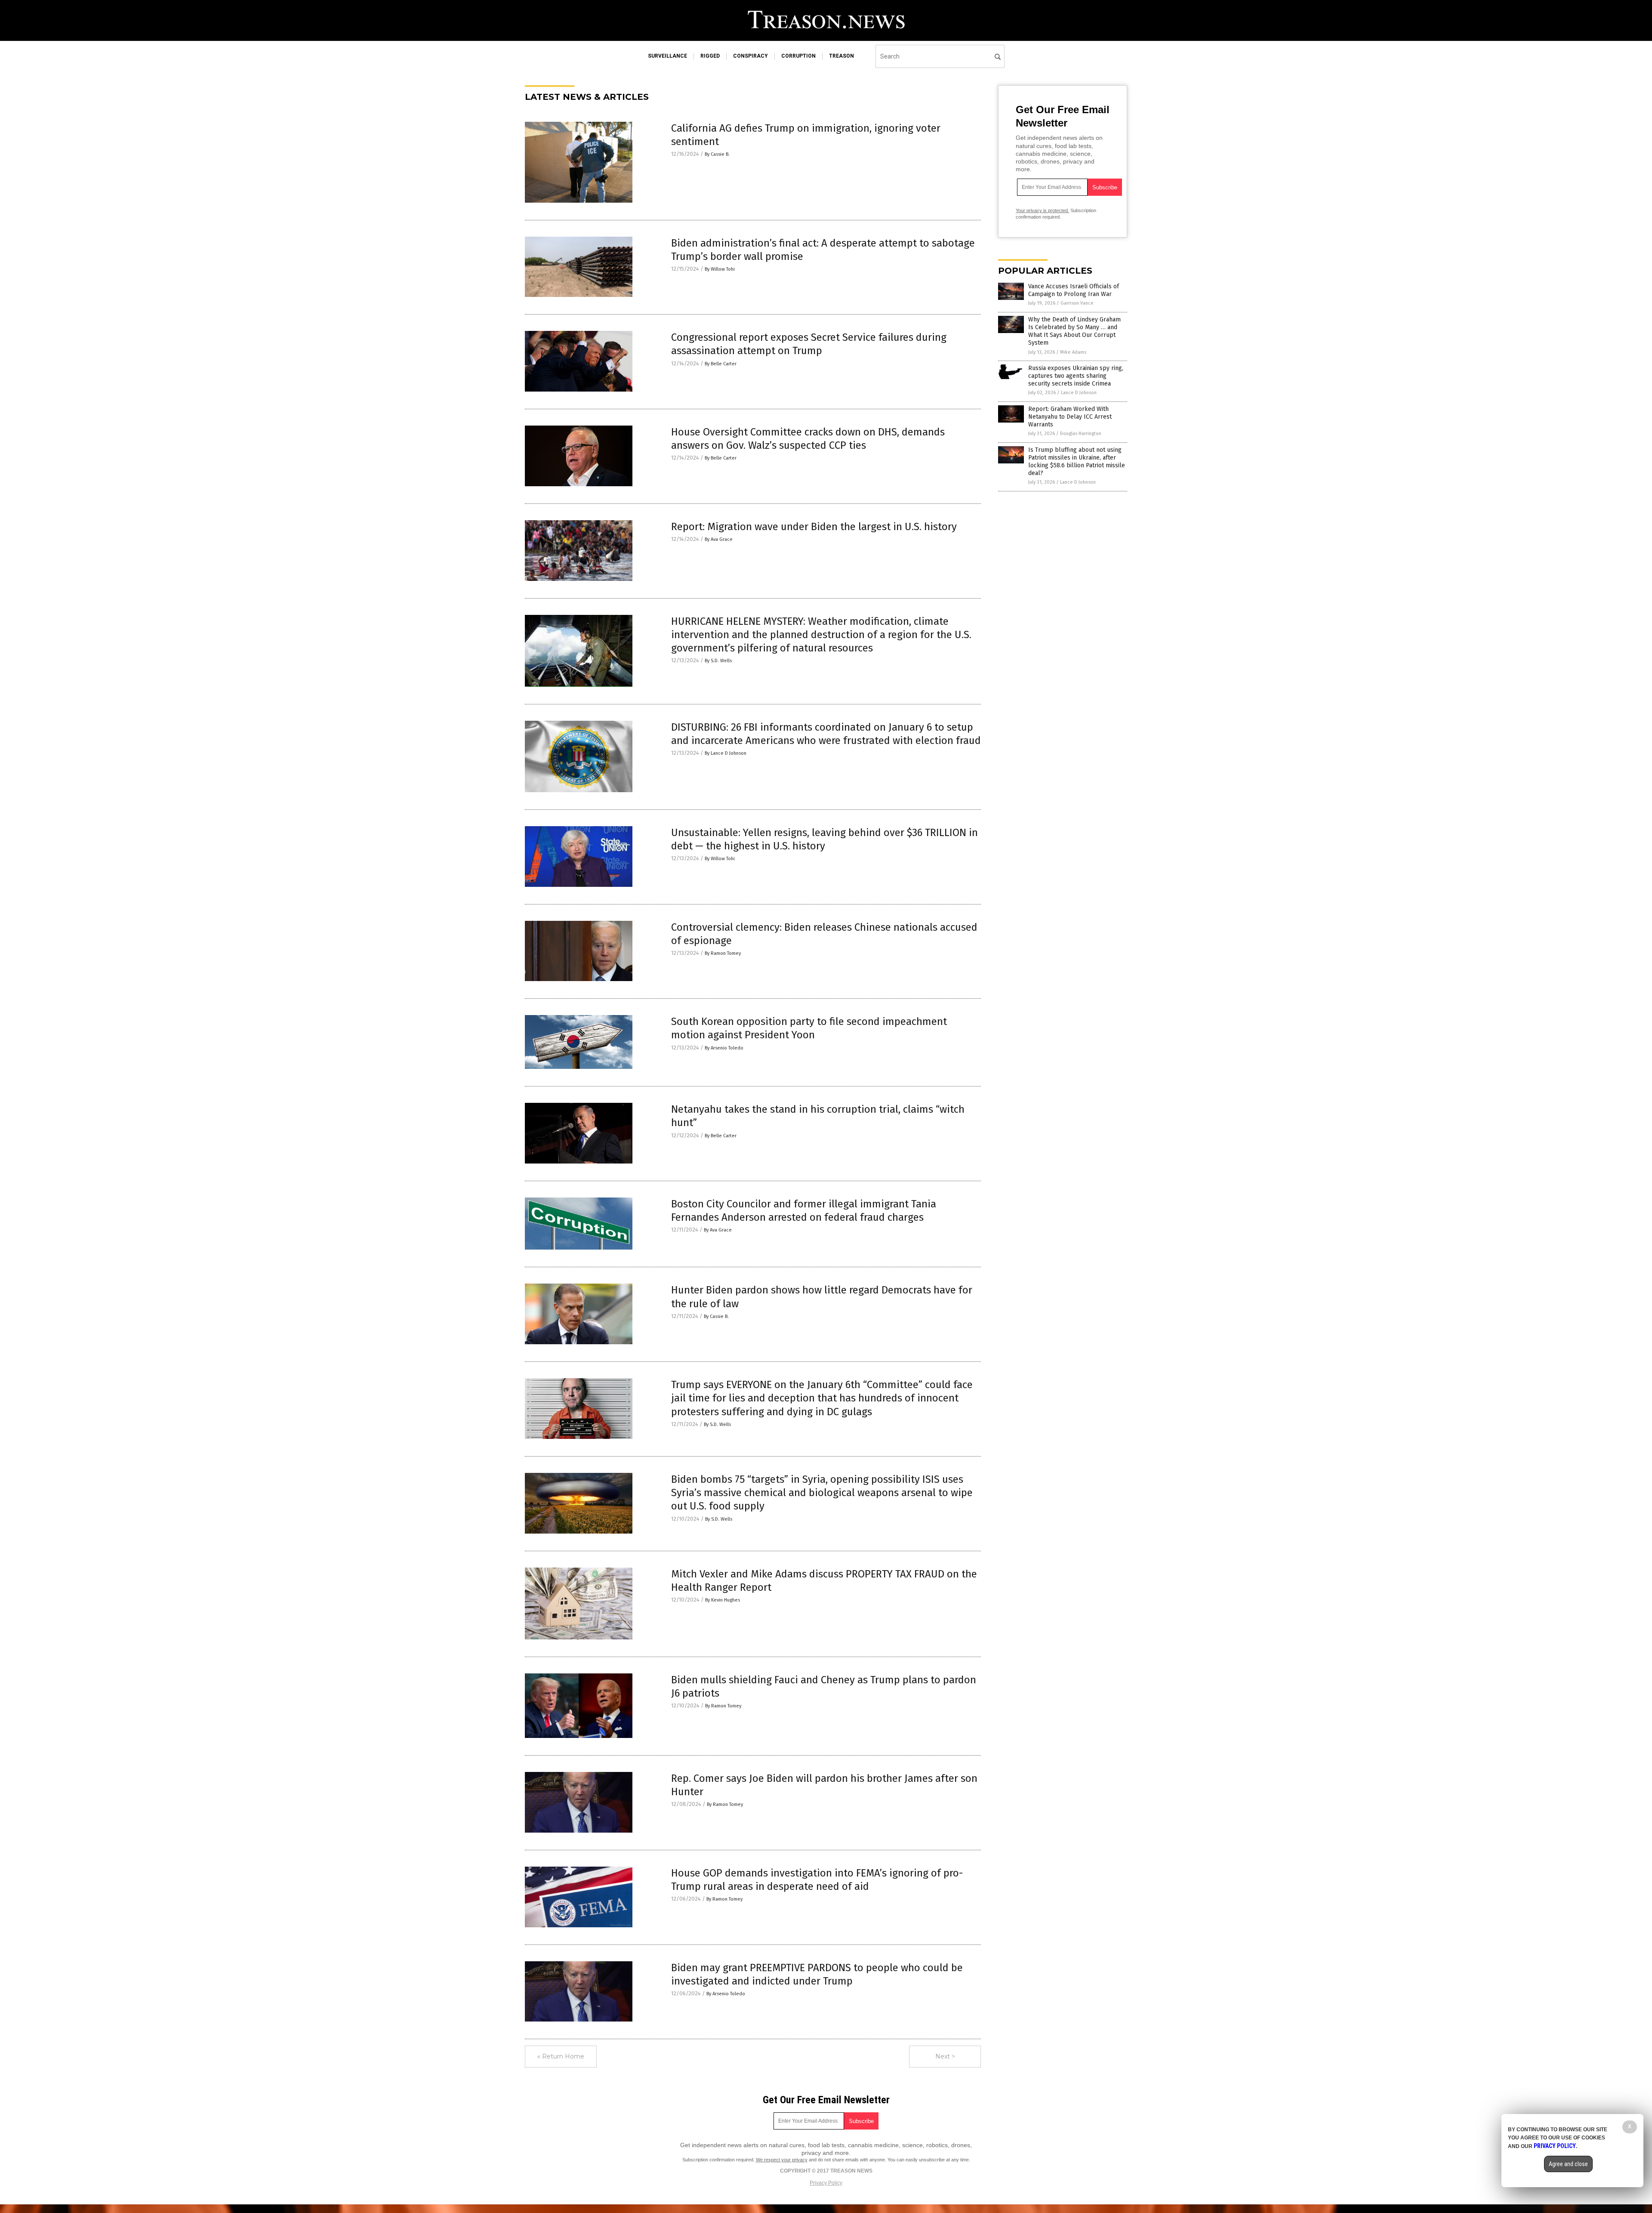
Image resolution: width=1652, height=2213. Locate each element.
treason (841, 56)
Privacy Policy (826, 2183)
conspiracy (750, 56)
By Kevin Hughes (723, 1600)
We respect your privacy (782, 2160)
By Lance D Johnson (726, 753)
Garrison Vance (1077, 303)
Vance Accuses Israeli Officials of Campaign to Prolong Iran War (1074, 290)
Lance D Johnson (1079, 393)
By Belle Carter (721, 364)
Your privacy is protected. (1042, 210)
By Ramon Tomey (723, 953)
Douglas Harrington (1081, 434)
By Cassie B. (717, 154)
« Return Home (561, 2056)
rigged (710, 56)
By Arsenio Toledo (724, 1048)
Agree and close (1568, 2164)
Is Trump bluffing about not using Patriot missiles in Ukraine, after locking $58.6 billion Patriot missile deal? (1077, 462)
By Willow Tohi (720, 269)
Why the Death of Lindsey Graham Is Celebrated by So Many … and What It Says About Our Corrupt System (1074, 331)
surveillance (667, 56)
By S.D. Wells (718, 661)
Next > (945, 2056)
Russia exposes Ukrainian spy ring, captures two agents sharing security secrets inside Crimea (1076, 376)
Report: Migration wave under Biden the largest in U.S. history (814, 527)
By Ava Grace (719, 539)
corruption (798, 56)
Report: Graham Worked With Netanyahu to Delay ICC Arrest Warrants (1070, 417)
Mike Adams (1073, 352)
